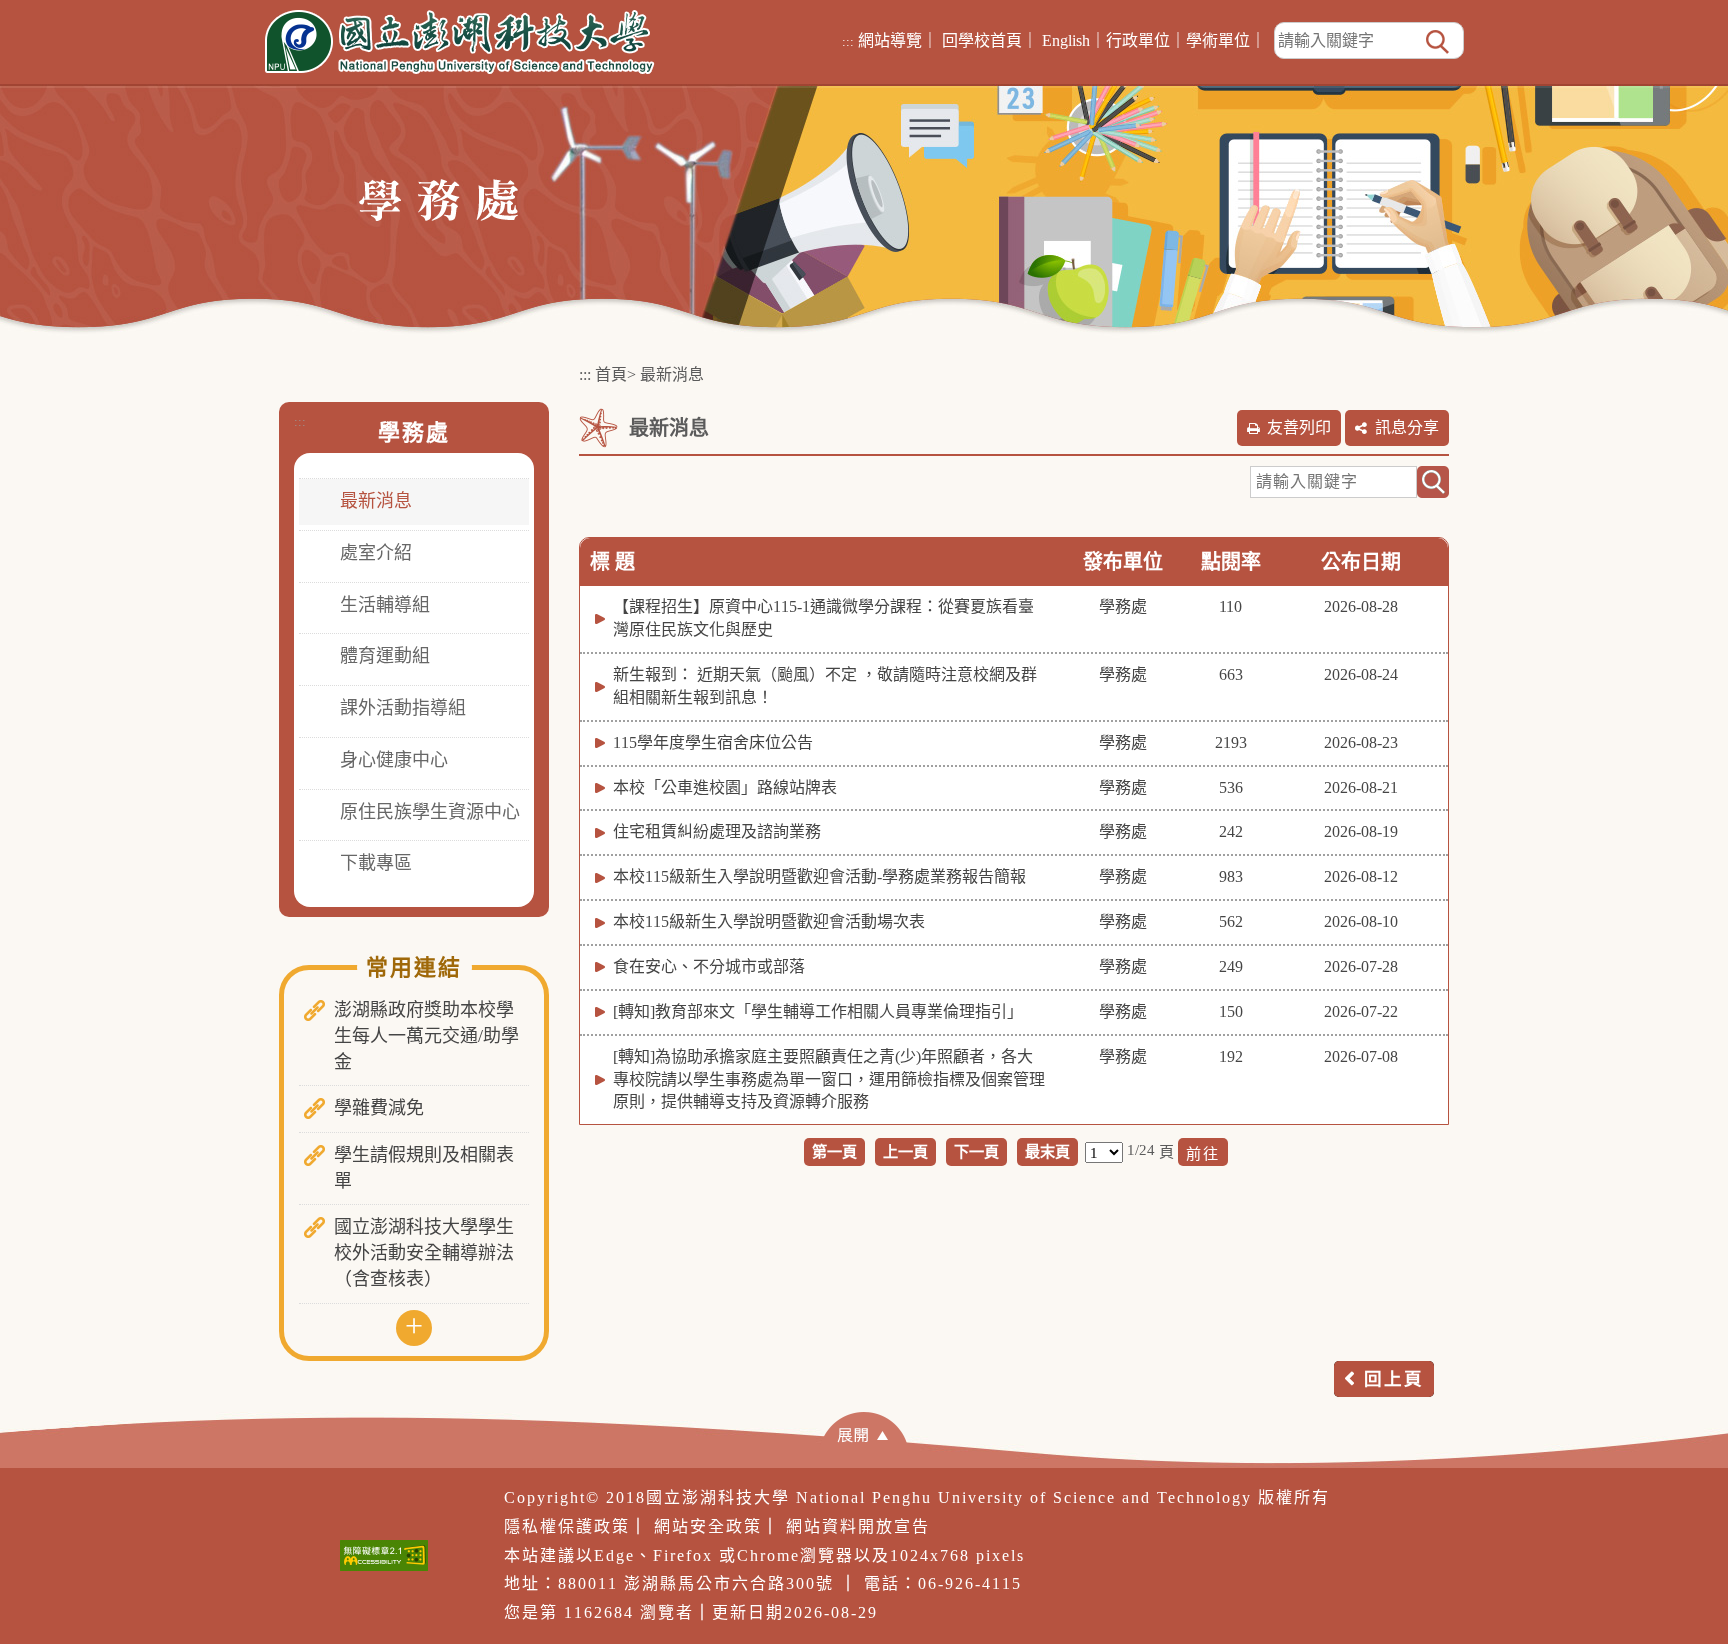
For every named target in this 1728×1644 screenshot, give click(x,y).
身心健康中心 (394, 760)
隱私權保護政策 (567, 1526)
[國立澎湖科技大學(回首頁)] (459, 42)
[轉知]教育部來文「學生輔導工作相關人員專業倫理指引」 (818, 1011)
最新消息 (376, 501)
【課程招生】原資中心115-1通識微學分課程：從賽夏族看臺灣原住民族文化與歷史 (823, 618)
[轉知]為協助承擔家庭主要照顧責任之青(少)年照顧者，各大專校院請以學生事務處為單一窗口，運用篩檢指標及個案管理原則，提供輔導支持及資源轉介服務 (829, 1079)
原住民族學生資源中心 (430, 812)
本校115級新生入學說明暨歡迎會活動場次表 (769, 921)
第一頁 (834, 1151)
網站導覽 (890, 40)
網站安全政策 (708, 1526)
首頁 (611, 374)
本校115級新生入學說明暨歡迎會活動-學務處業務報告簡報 (819, 876)
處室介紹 (376, 553)
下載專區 (376, 863)
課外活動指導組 (403, 708)
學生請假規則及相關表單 (424, 1168)
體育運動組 (385, 656)
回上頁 (1394, 1379)
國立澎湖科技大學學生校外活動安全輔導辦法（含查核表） (424, 1252)
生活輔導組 (385, 605)
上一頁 (905, 1151)
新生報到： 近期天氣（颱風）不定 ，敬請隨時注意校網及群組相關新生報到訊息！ (825, 686)
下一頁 (976, 1151)
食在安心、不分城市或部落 (709, 966)
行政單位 (1138, 40)
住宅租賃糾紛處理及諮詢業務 (717, 831)
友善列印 (1299, 427)
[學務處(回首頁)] (438, 198)
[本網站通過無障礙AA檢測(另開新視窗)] (384, 1555)
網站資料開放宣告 (858, 1526)
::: (848, 41)
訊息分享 (1407, 427)
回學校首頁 (982, 40)
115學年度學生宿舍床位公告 (713, 742)
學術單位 (1218, 40)
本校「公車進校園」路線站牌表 (725, 787)
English (1066, 40)
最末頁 (1047, 1151)
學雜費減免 (379, 1108)
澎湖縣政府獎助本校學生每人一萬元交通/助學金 (426, 1035)
